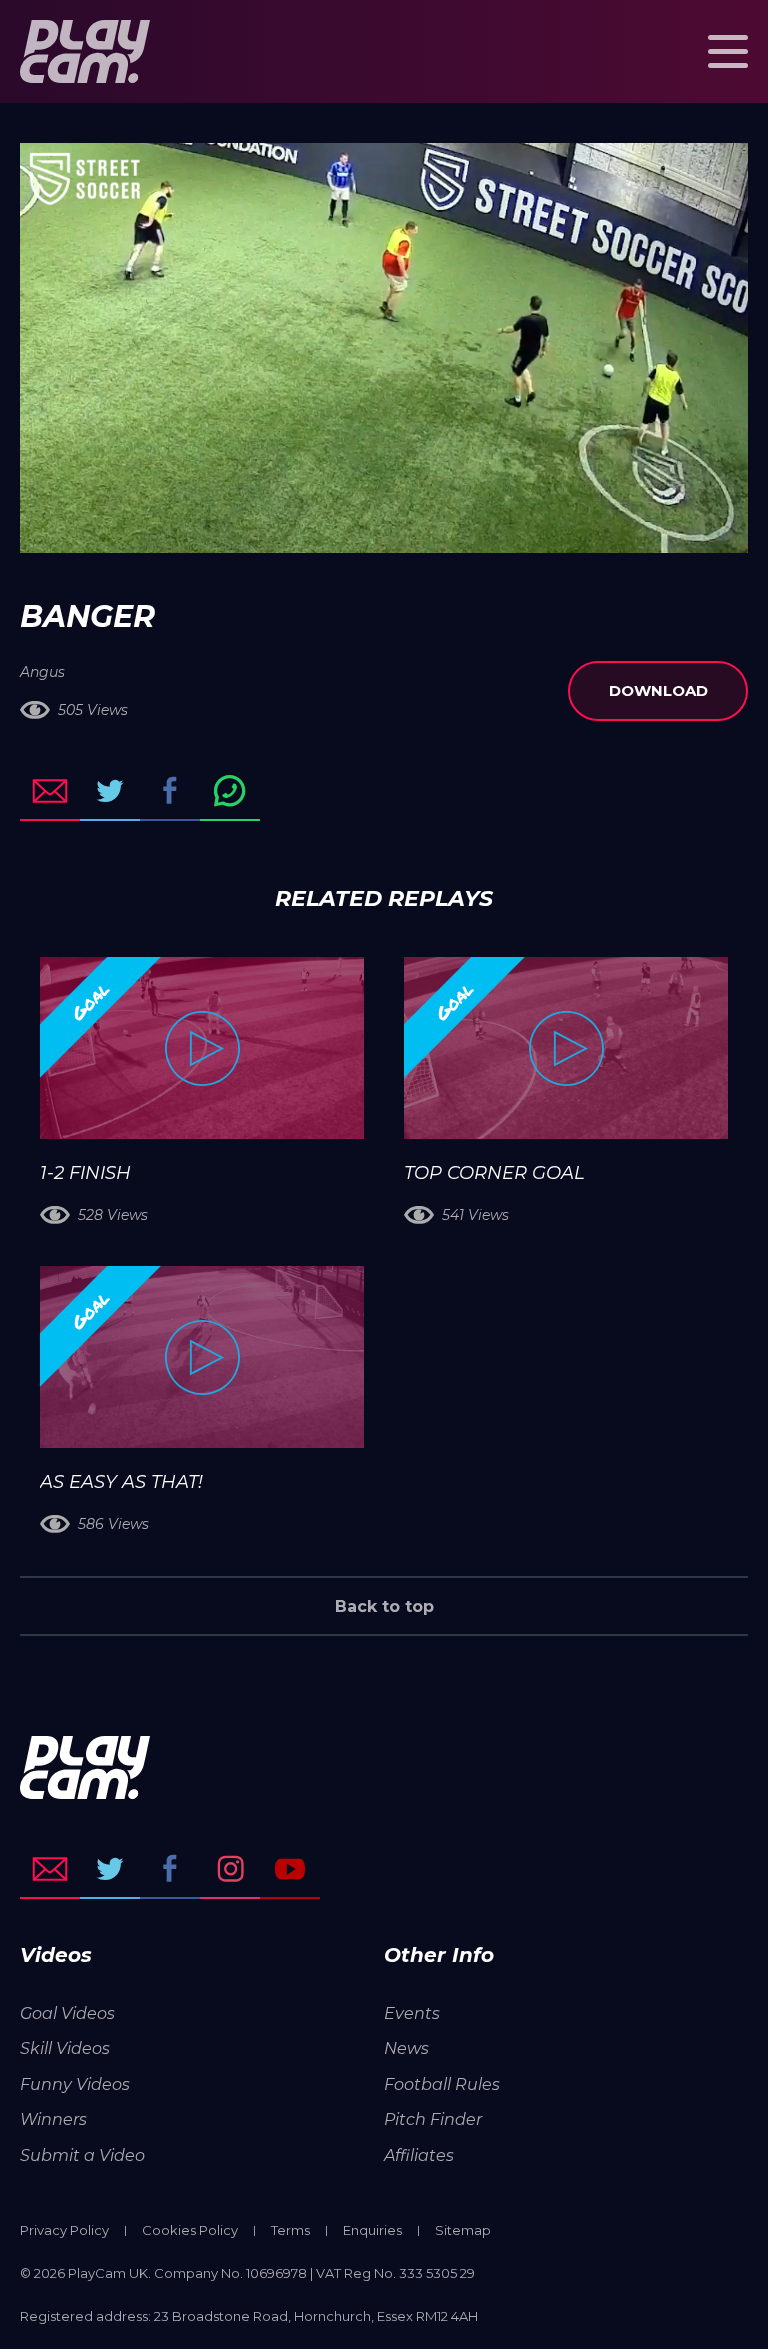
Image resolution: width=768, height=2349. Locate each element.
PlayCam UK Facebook (170, 1869)
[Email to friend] (50, 791)
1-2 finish (85, 1173)
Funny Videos (75, 2084)
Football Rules (442, 2084)
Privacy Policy (64, 2230)
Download (658, 690)
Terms (290, 2230)
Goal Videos (67, 2013)
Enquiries (372, 2230)
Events (412, 2013)
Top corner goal (494, 1173)
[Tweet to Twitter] (110, 791)
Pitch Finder (433, 2119)
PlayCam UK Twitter (110, 1869)
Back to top (384, 1606)
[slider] (330, 528)
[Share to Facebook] (170, 791)
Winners (53, 2119)
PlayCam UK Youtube (290, 1869)
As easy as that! (121, 1482)
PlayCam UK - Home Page (85, 51)
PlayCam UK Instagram (230, 1869)
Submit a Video (82, 2155)
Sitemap (463, 2230)
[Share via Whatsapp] (230, 791)
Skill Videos (65, 2048)
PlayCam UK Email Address (50, 1869)
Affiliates (419, 2155)
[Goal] (202, 1048)
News (406, 2048)
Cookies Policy (190, 2230)
